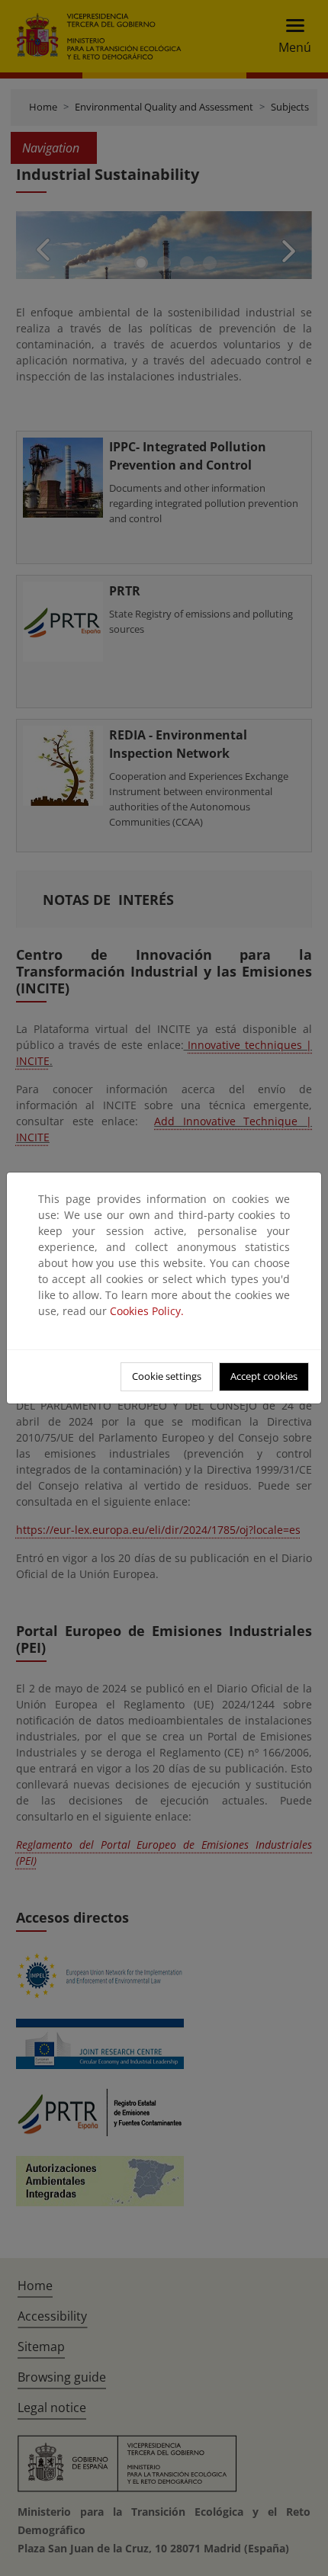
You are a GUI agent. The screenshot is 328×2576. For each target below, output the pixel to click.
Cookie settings (167, 1376)
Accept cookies (264, 1376)
